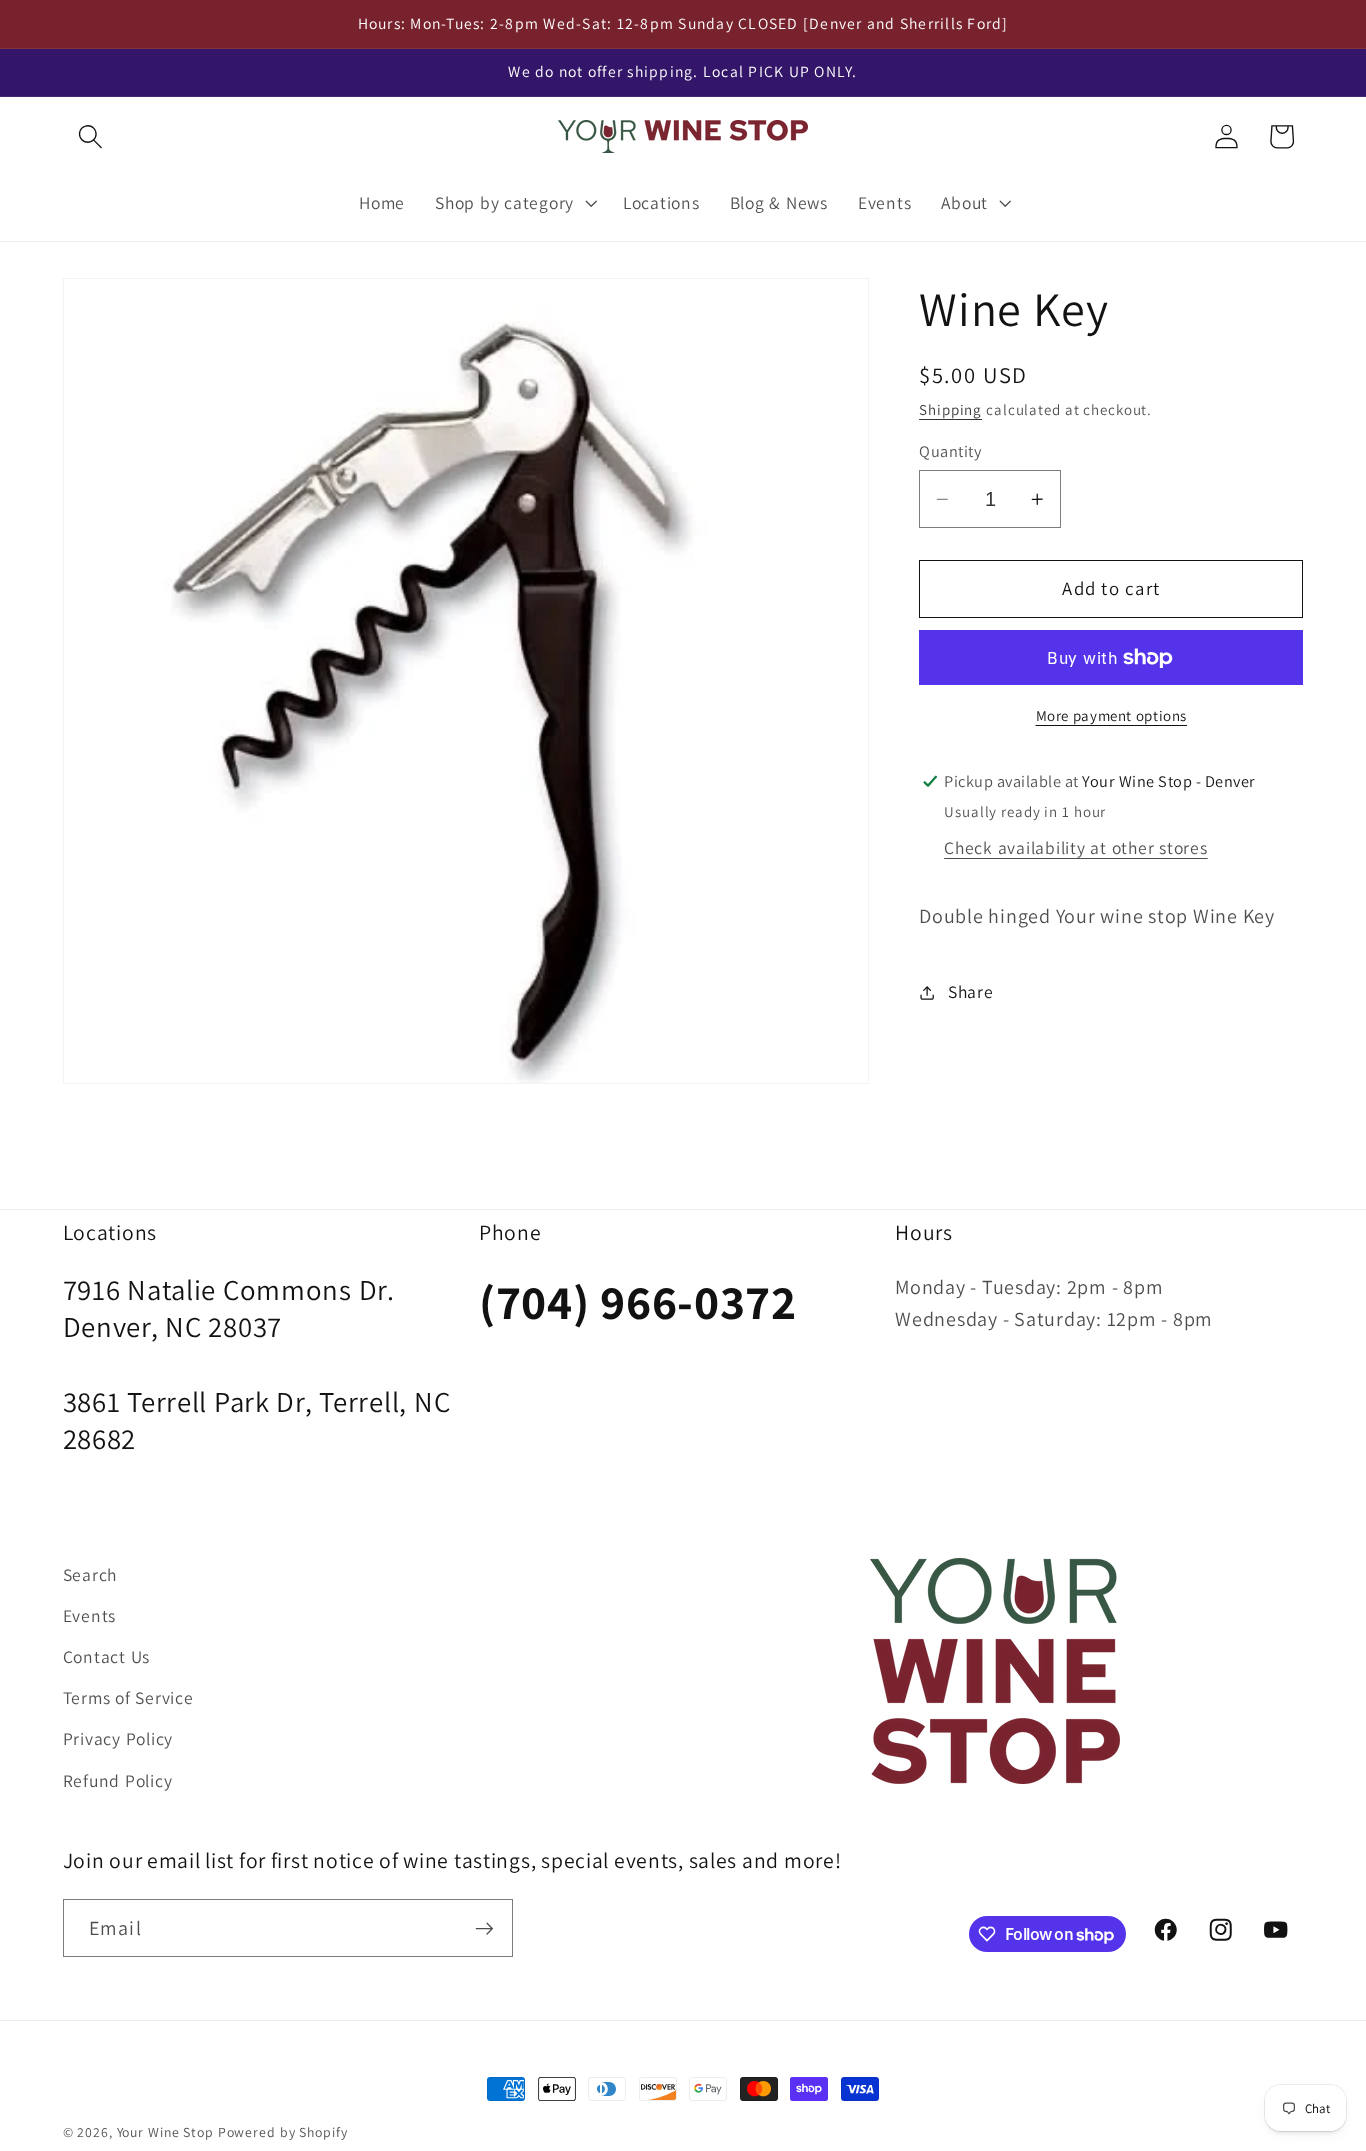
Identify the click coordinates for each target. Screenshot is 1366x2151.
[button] (90, 136)
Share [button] (971, 991)
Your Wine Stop (167, 2132)
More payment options (1112, 716)
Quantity (950, 451)
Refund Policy (118, 1779)
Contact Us (107, 1656)
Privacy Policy (118, 1738)
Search (90, 1574)
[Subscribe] (484, 1928)
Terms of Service (128, 1697)
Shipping (950, 409)
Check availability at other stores (1076, 847)
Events (90, 1615)
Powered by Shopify (283, 2132)
